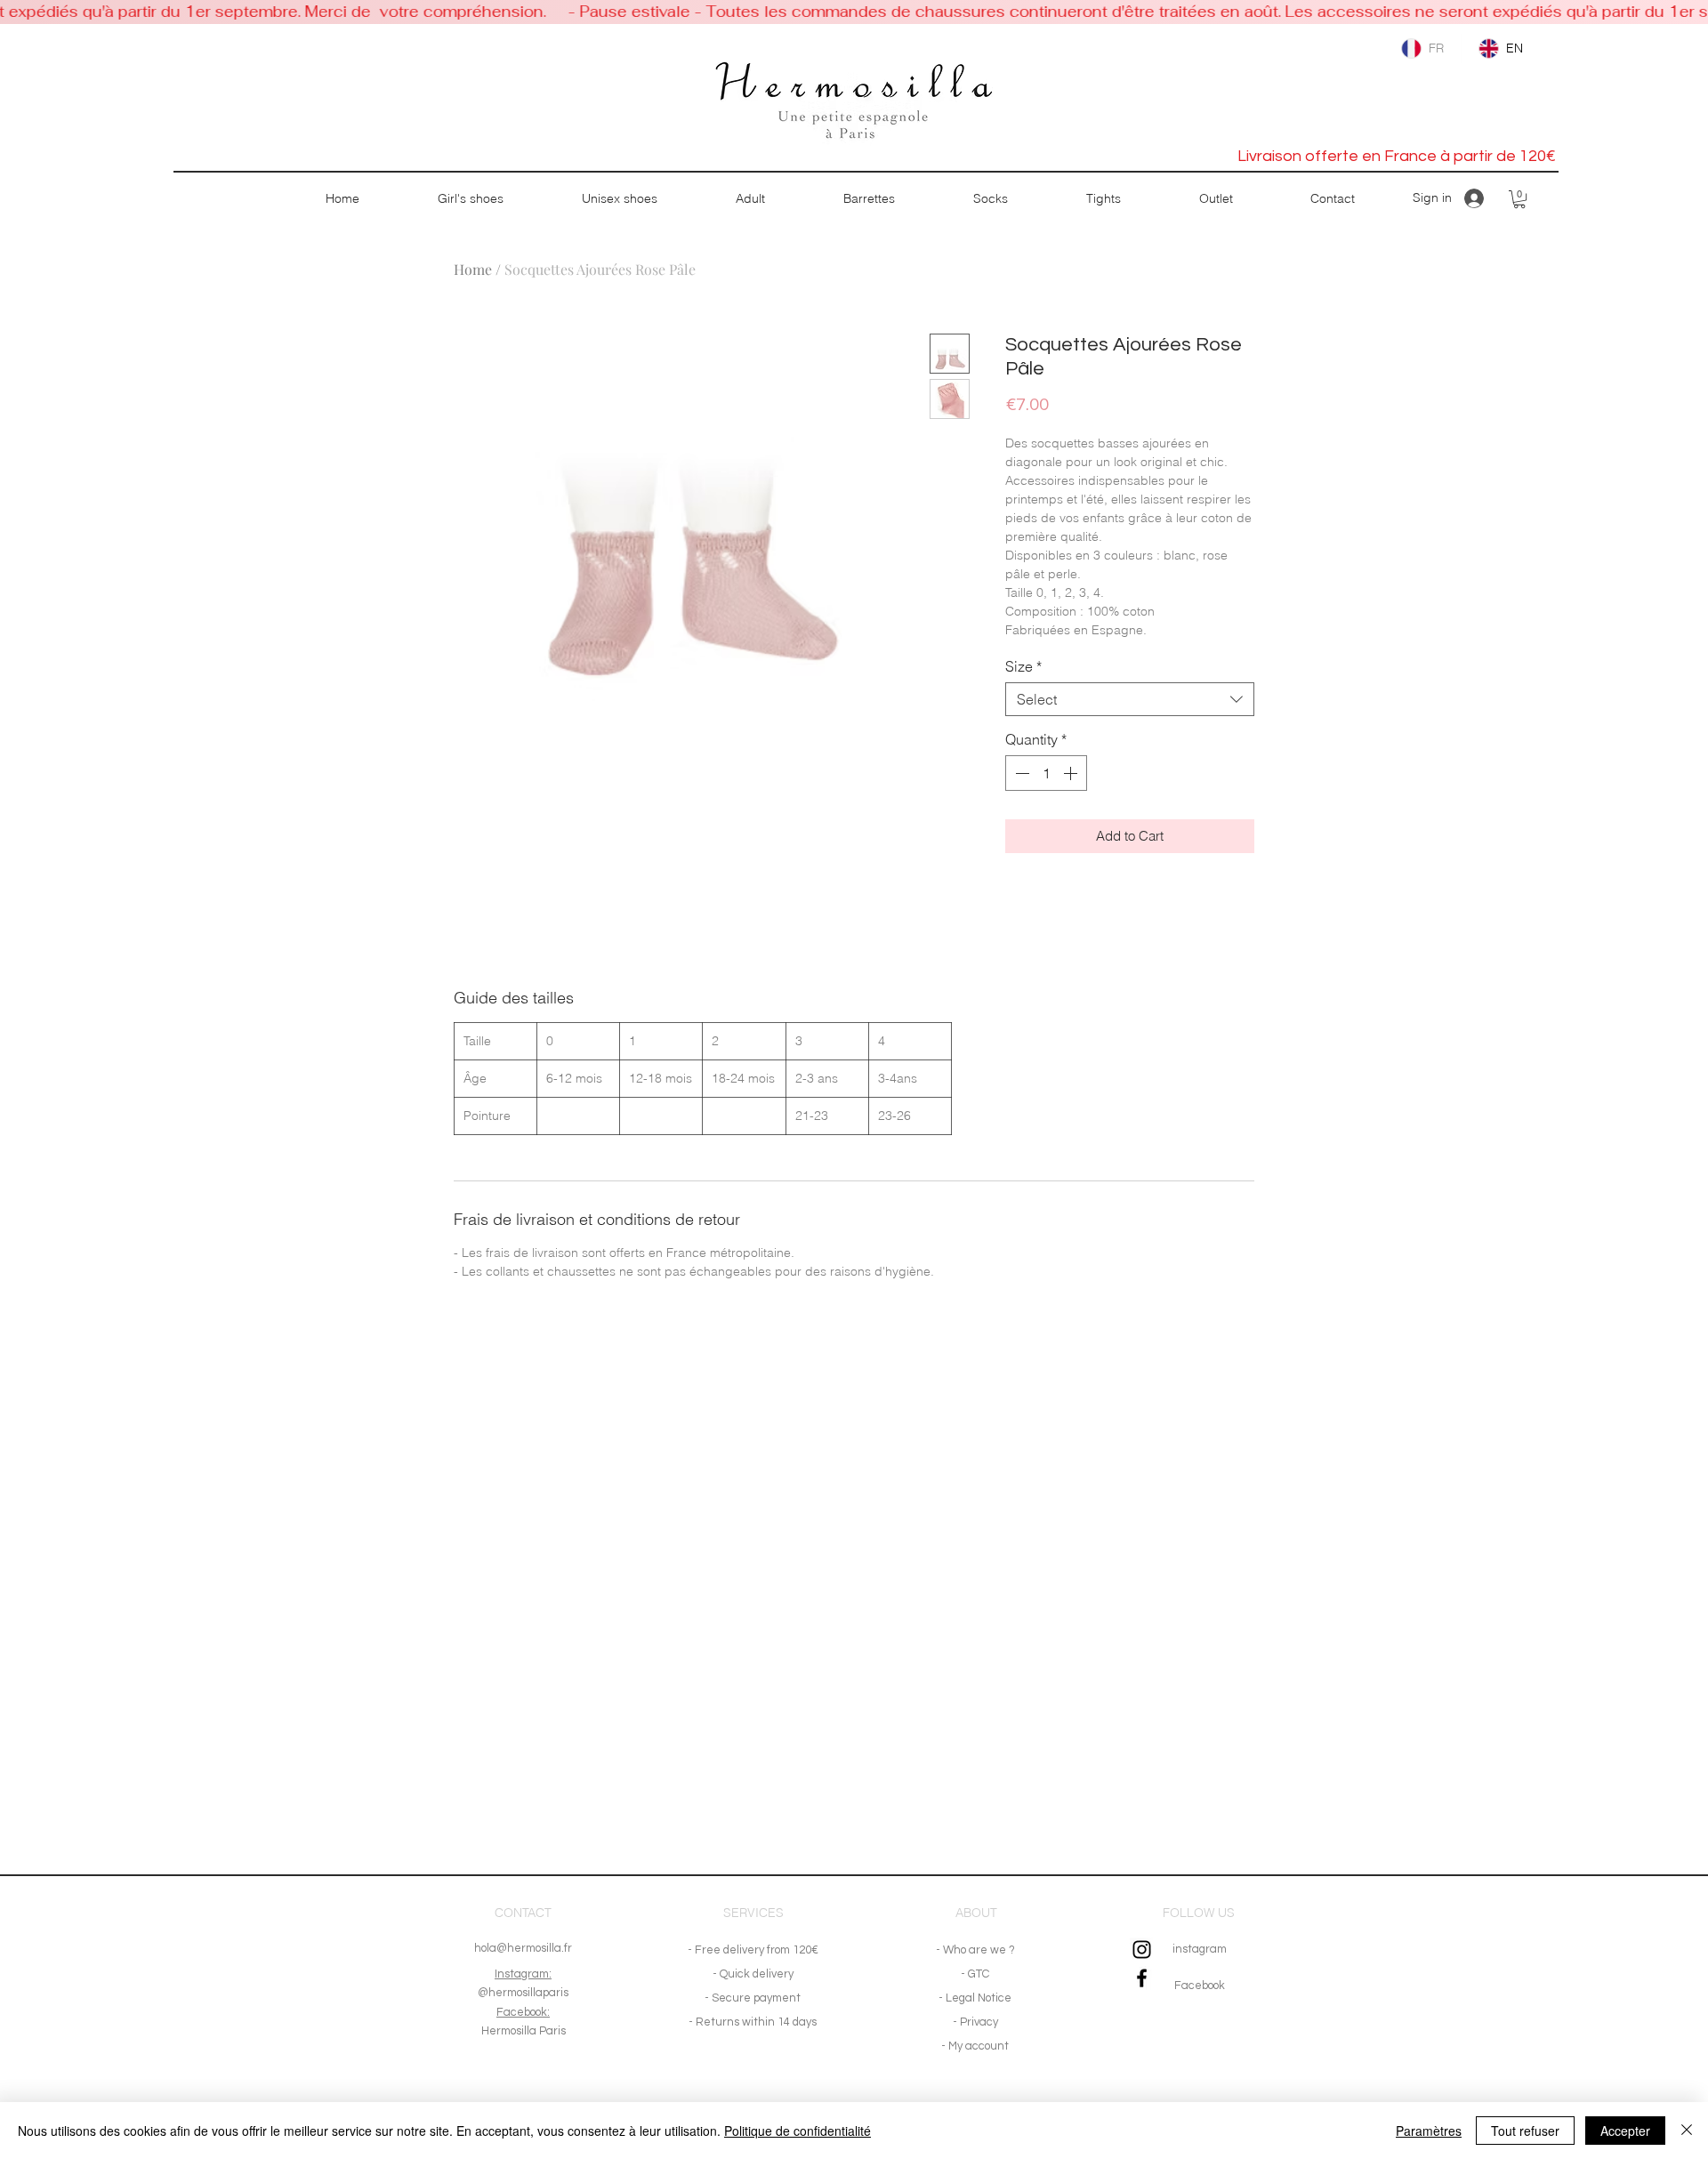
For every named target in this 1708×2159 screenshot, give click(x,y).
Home (473, 269)
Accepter (1625, 2131)
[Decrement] (1020, 773)
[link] (1519, 199)
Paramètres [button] (1429, 2131)
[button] (470, 199)
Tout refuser (1525, 2131)
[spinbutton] (1046, 773)
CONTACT (523, 1913)
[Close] (1687, 2131)
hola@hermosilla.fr (523, 1948)
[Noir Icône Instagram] (1142, 1950)
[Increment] (1072, 773)
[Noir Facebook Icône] (1142, 1978)
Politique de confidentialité (798, 2131)
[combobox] (1130, 699)
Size (1023, 666)
